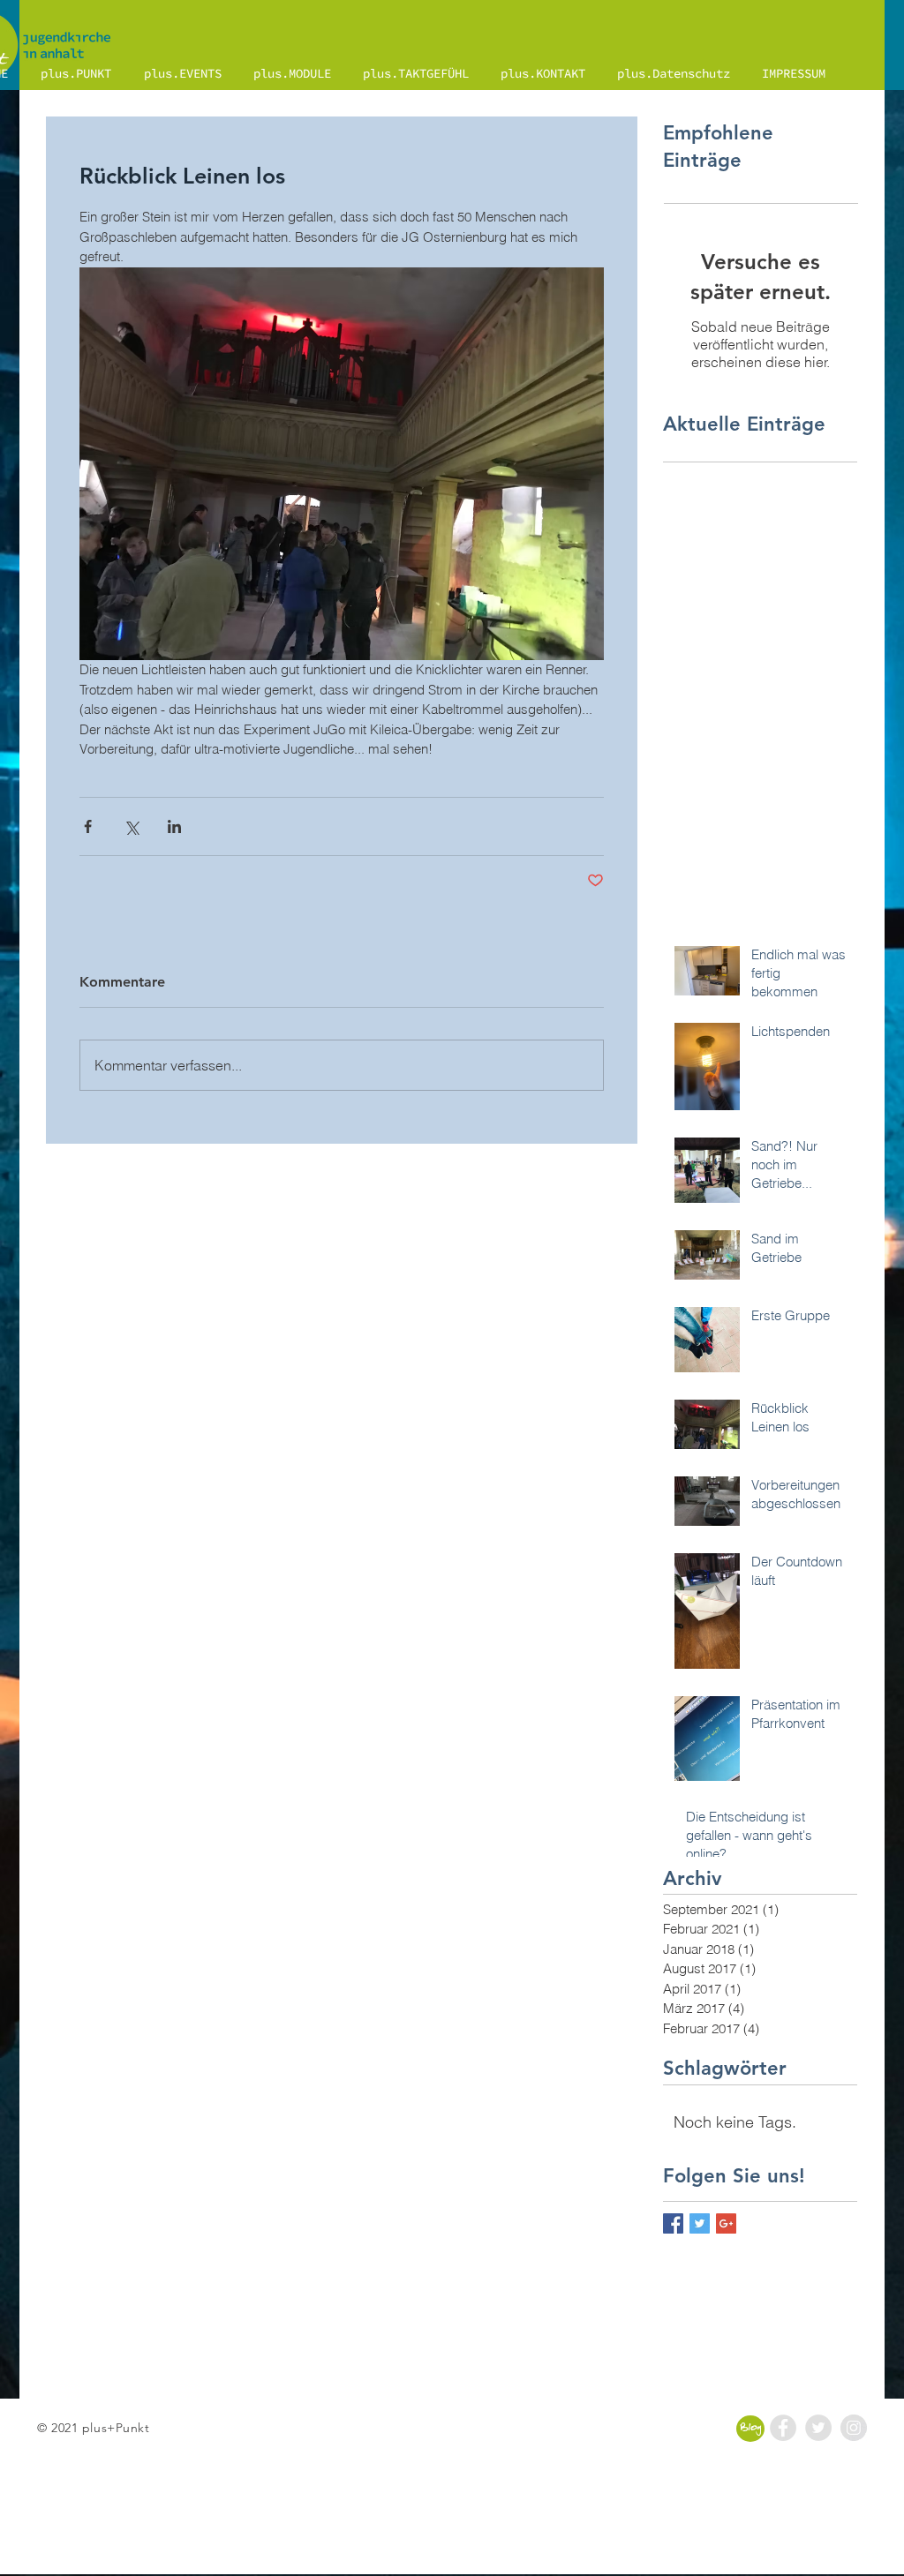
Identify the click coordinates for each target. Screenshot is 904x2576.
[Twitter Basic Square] (700, 2223)
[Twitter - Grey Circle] (818, 2428)
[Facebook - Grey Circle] (783, 2428)
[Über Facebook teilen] (88, 826)
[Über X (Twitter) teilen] (131, 826)
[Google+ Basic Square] (726, 2223)
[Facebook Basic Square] (673, 2223)
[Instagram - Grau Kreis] (854, 2428)
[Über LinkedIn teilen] (174, 826)
